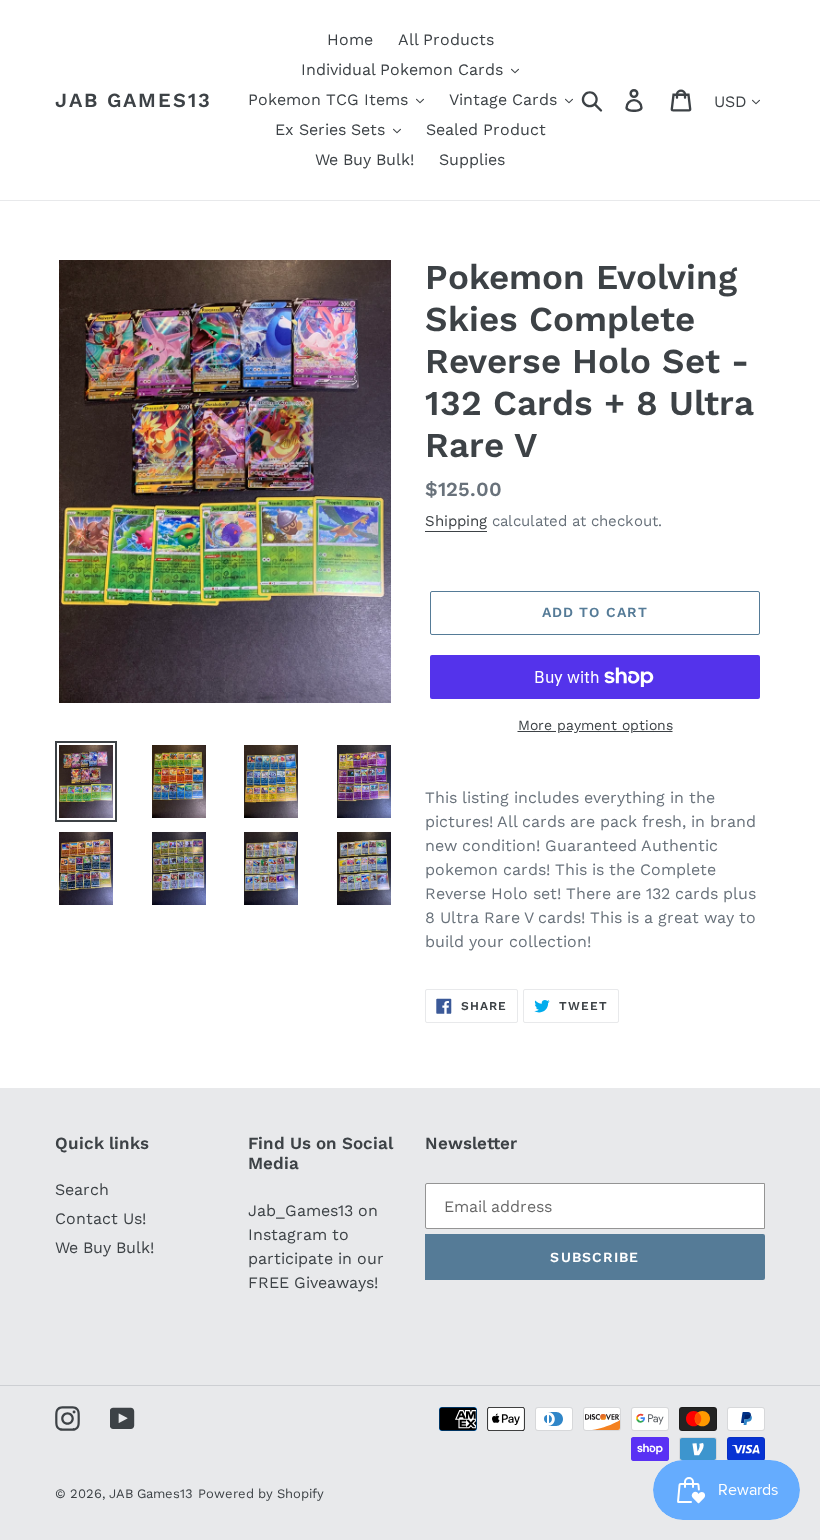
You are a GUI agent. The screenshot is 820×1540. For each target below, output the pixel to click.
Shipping (456, 521)
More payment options (595, 725)
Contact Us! (100, 1218)
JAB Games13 (133, 100)
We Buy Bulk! (104, 1247)
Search (82, 1189)
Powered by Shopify (261, 1493)
